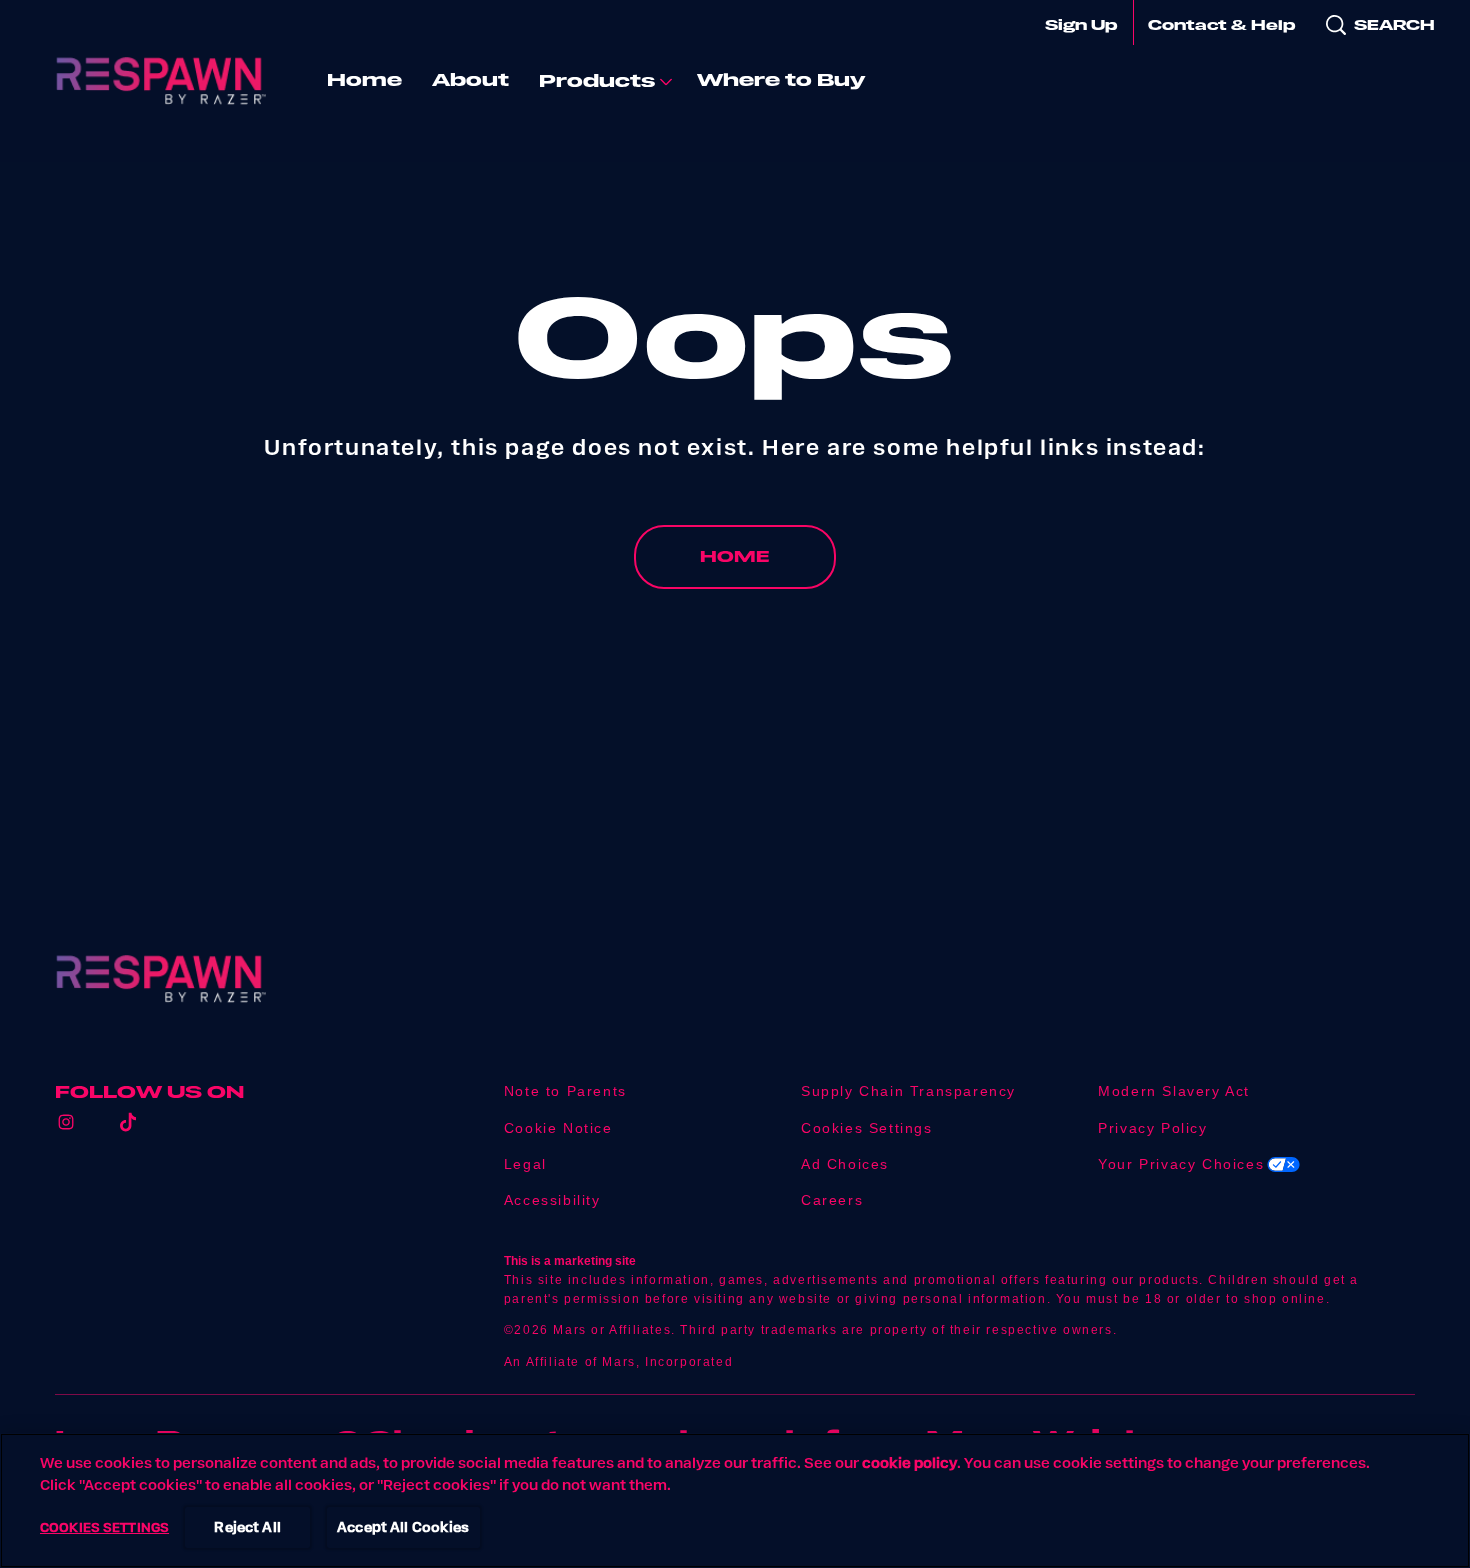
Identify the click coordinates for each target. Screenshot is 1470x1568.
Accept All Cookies (403, 1527)
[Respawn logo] (161, 979)
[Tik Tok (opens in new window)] (128, 1129)
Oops (734, 336)
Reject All (247, 1527)
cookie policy (909, 1463)
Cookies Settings (867, 1128)
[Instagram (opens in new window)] (66, 1129)
